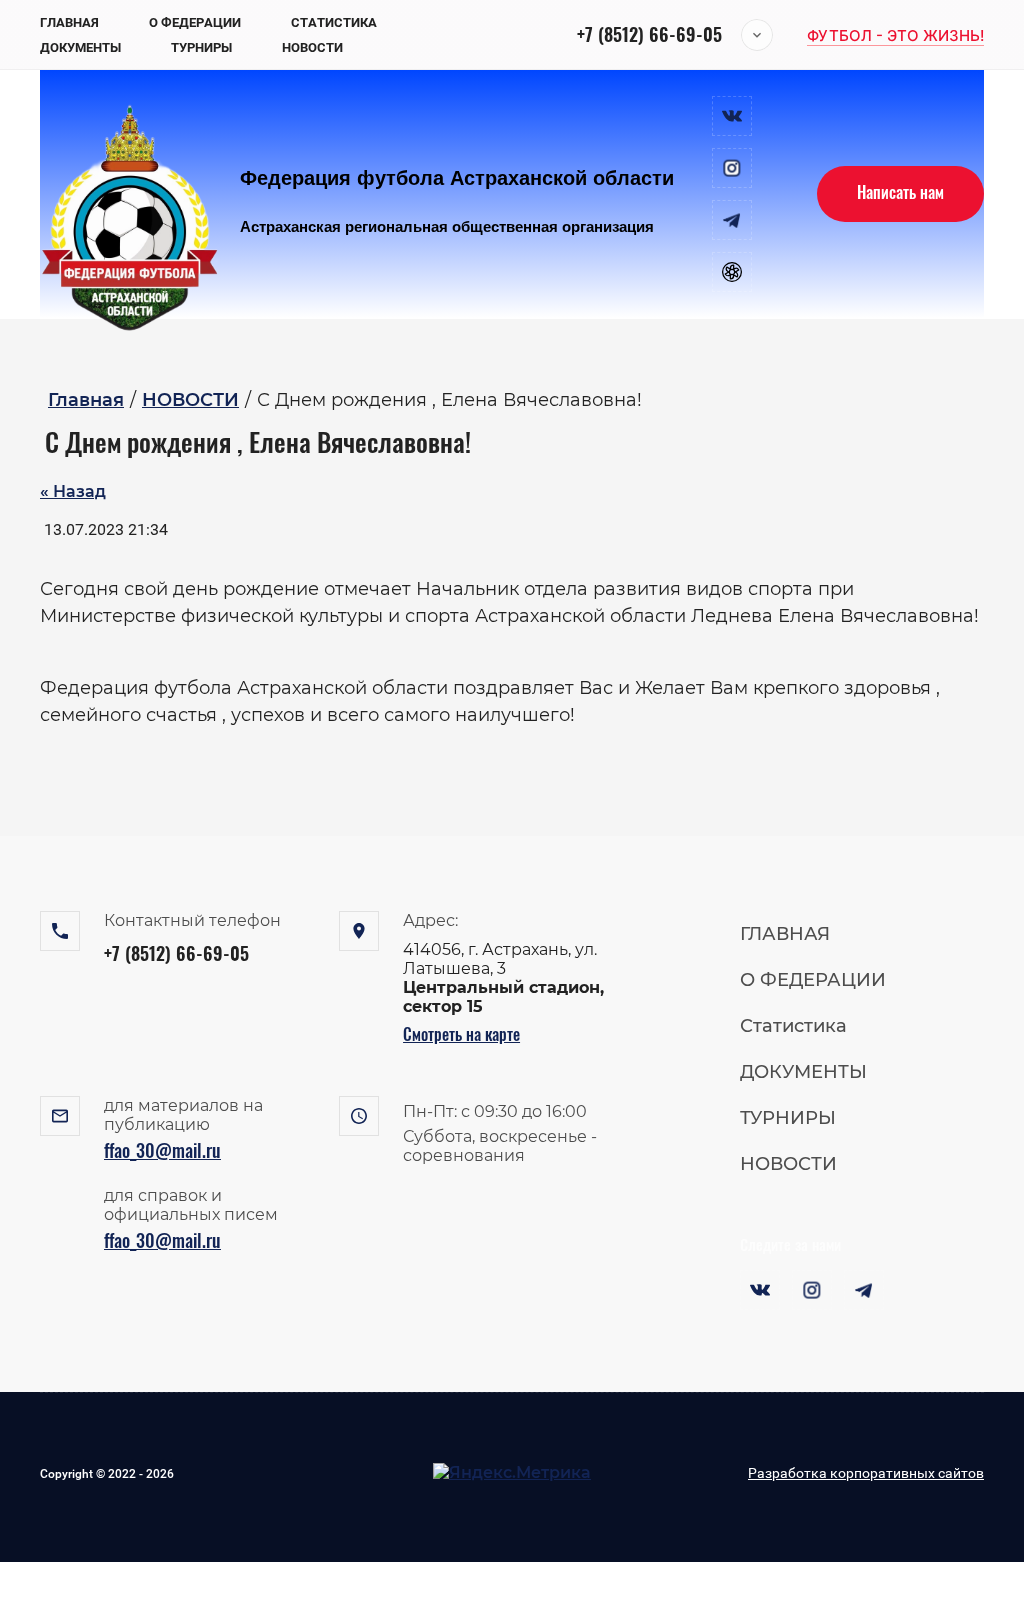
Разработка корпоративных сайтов (866, 1473)
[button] (895, 35)
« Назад (73, 491)
